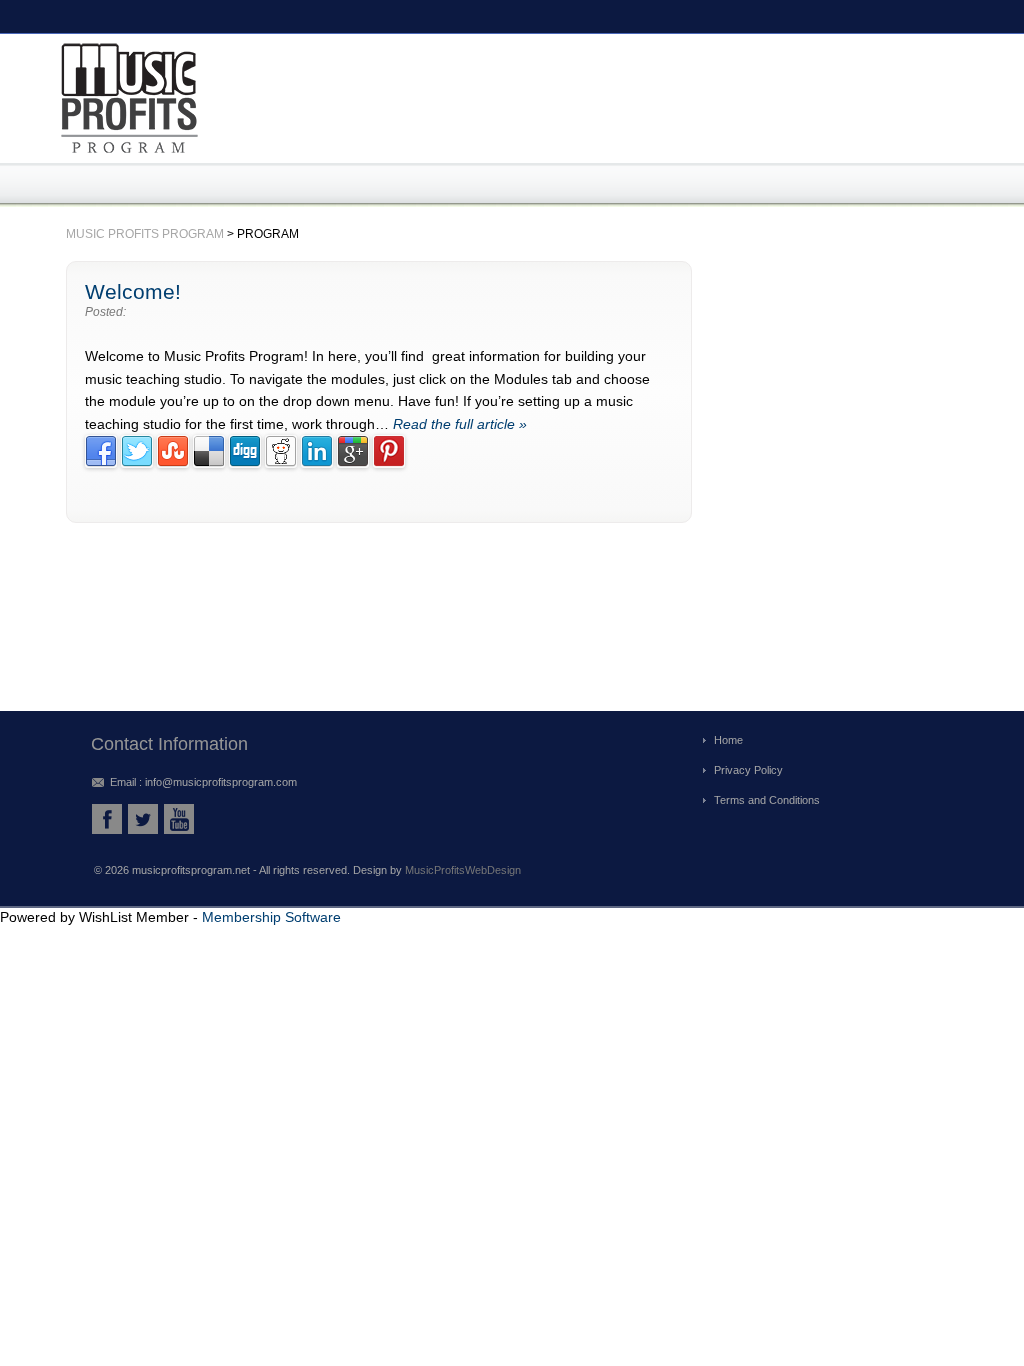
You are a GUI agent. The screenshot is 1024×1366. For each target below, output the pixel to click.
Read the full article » (460, 424)
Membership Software (271, 917)
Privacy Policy (748, 770)
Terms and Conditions (767, 800)
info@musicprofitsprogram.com (221, 782)
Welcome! (133, 291)
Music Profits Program (145, 234)
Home (728, 740)
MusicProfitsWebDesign (463, 870)
